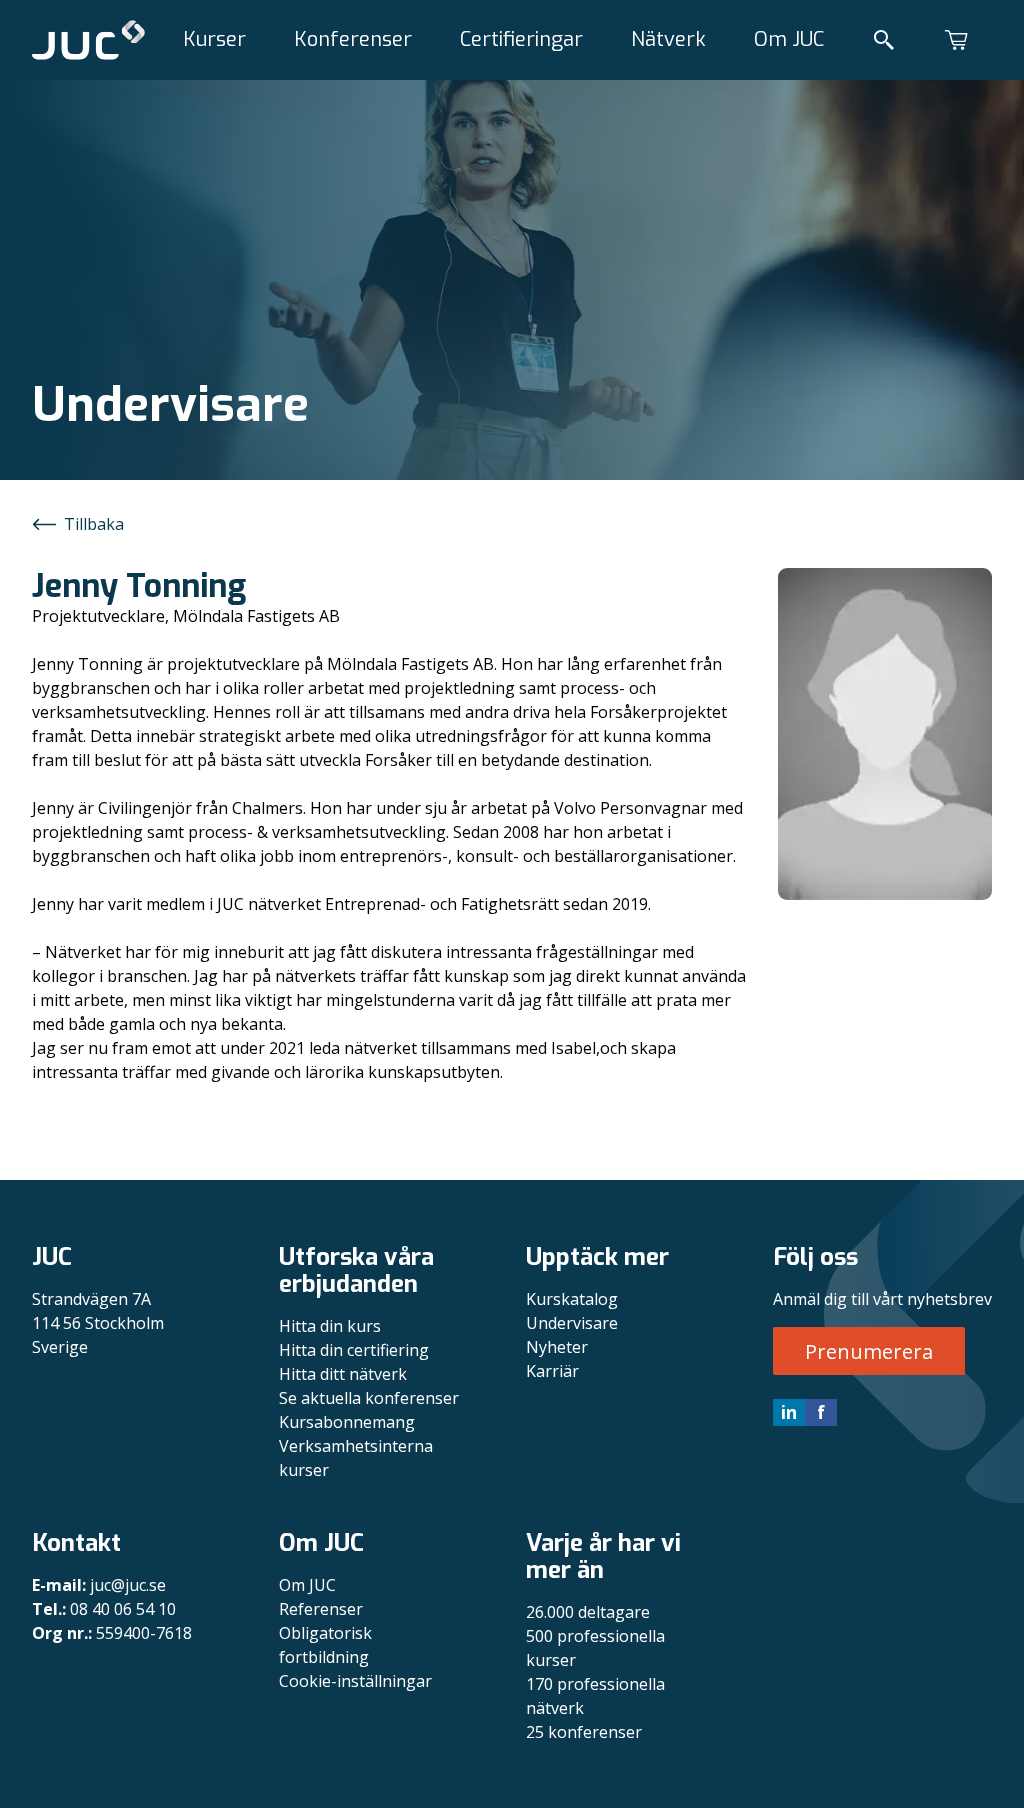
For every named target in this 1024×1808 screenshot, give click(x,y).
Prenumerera (869, 1351)
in (789, 1412)
